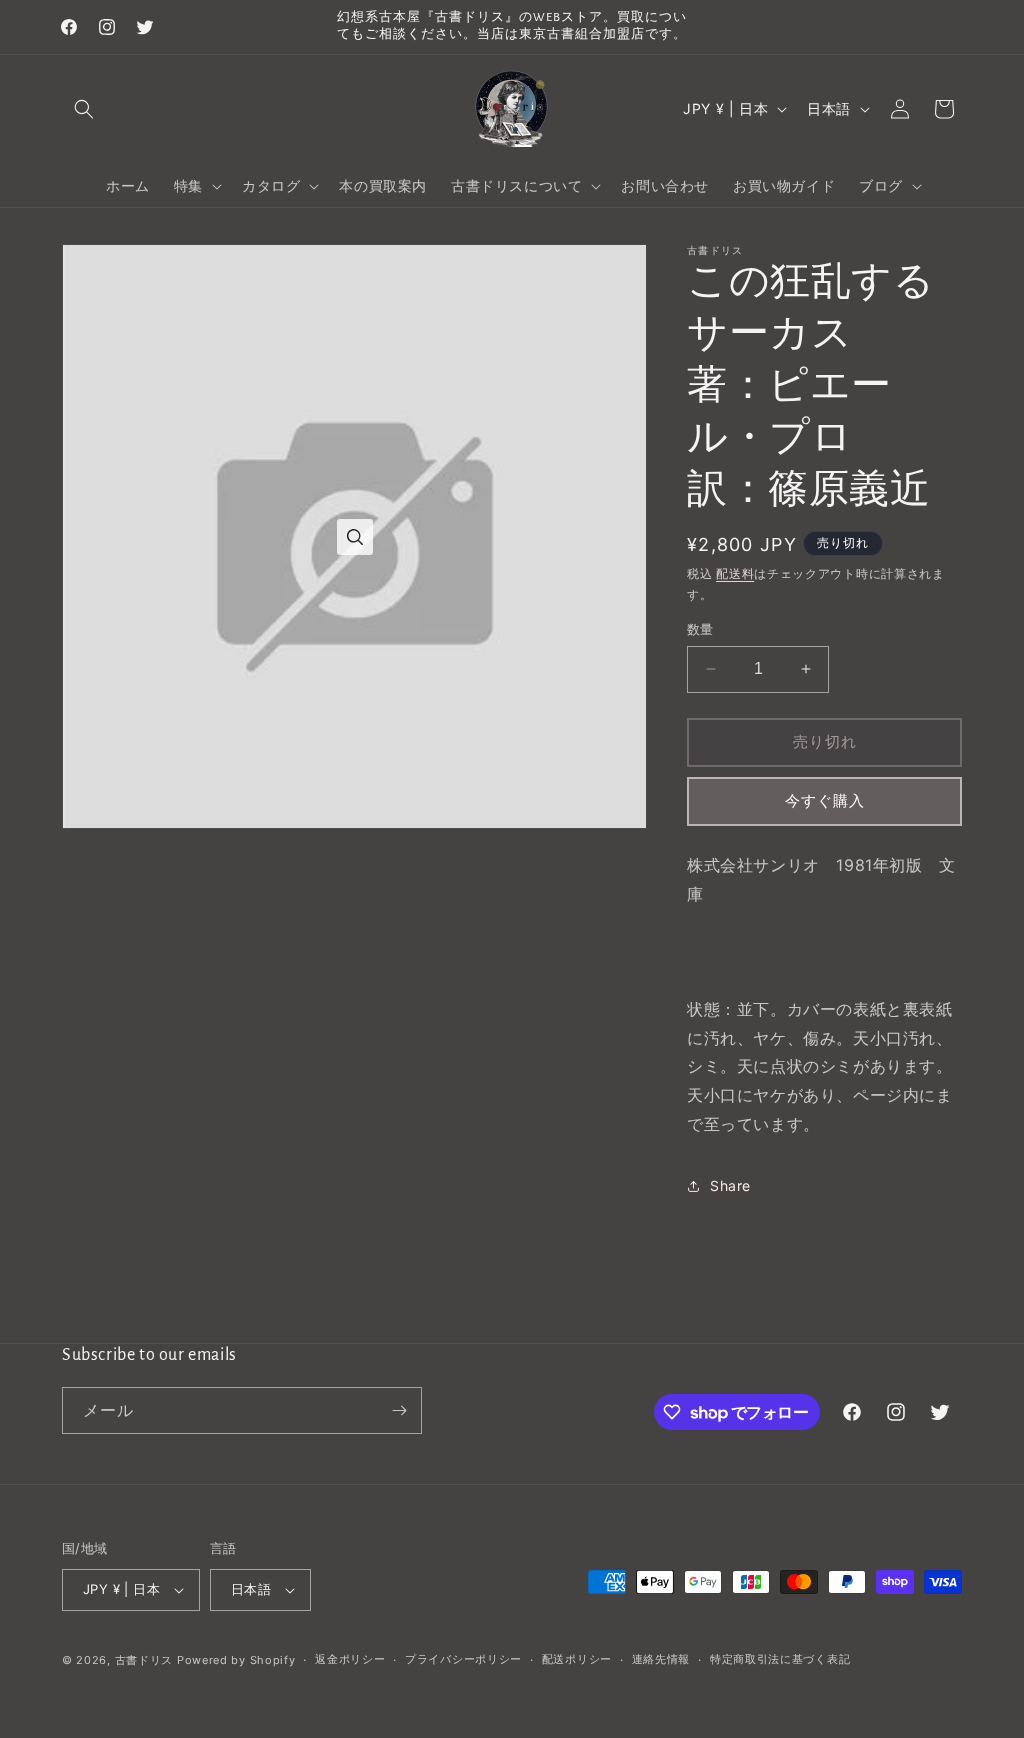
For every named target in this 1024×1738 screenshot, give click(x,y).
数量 (700, 629)
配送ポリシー (577, 1659)
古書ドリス (144, 1660)
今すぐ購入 (825, 800)
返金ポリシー (350, 1659)
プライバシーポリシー (463, 1659)
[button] (84, 109)
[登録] (399, 1410)
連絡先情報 (661, 1659)
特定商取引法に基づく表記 (780, 1659)
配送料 (735, 573)
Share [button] (730, 1185)
